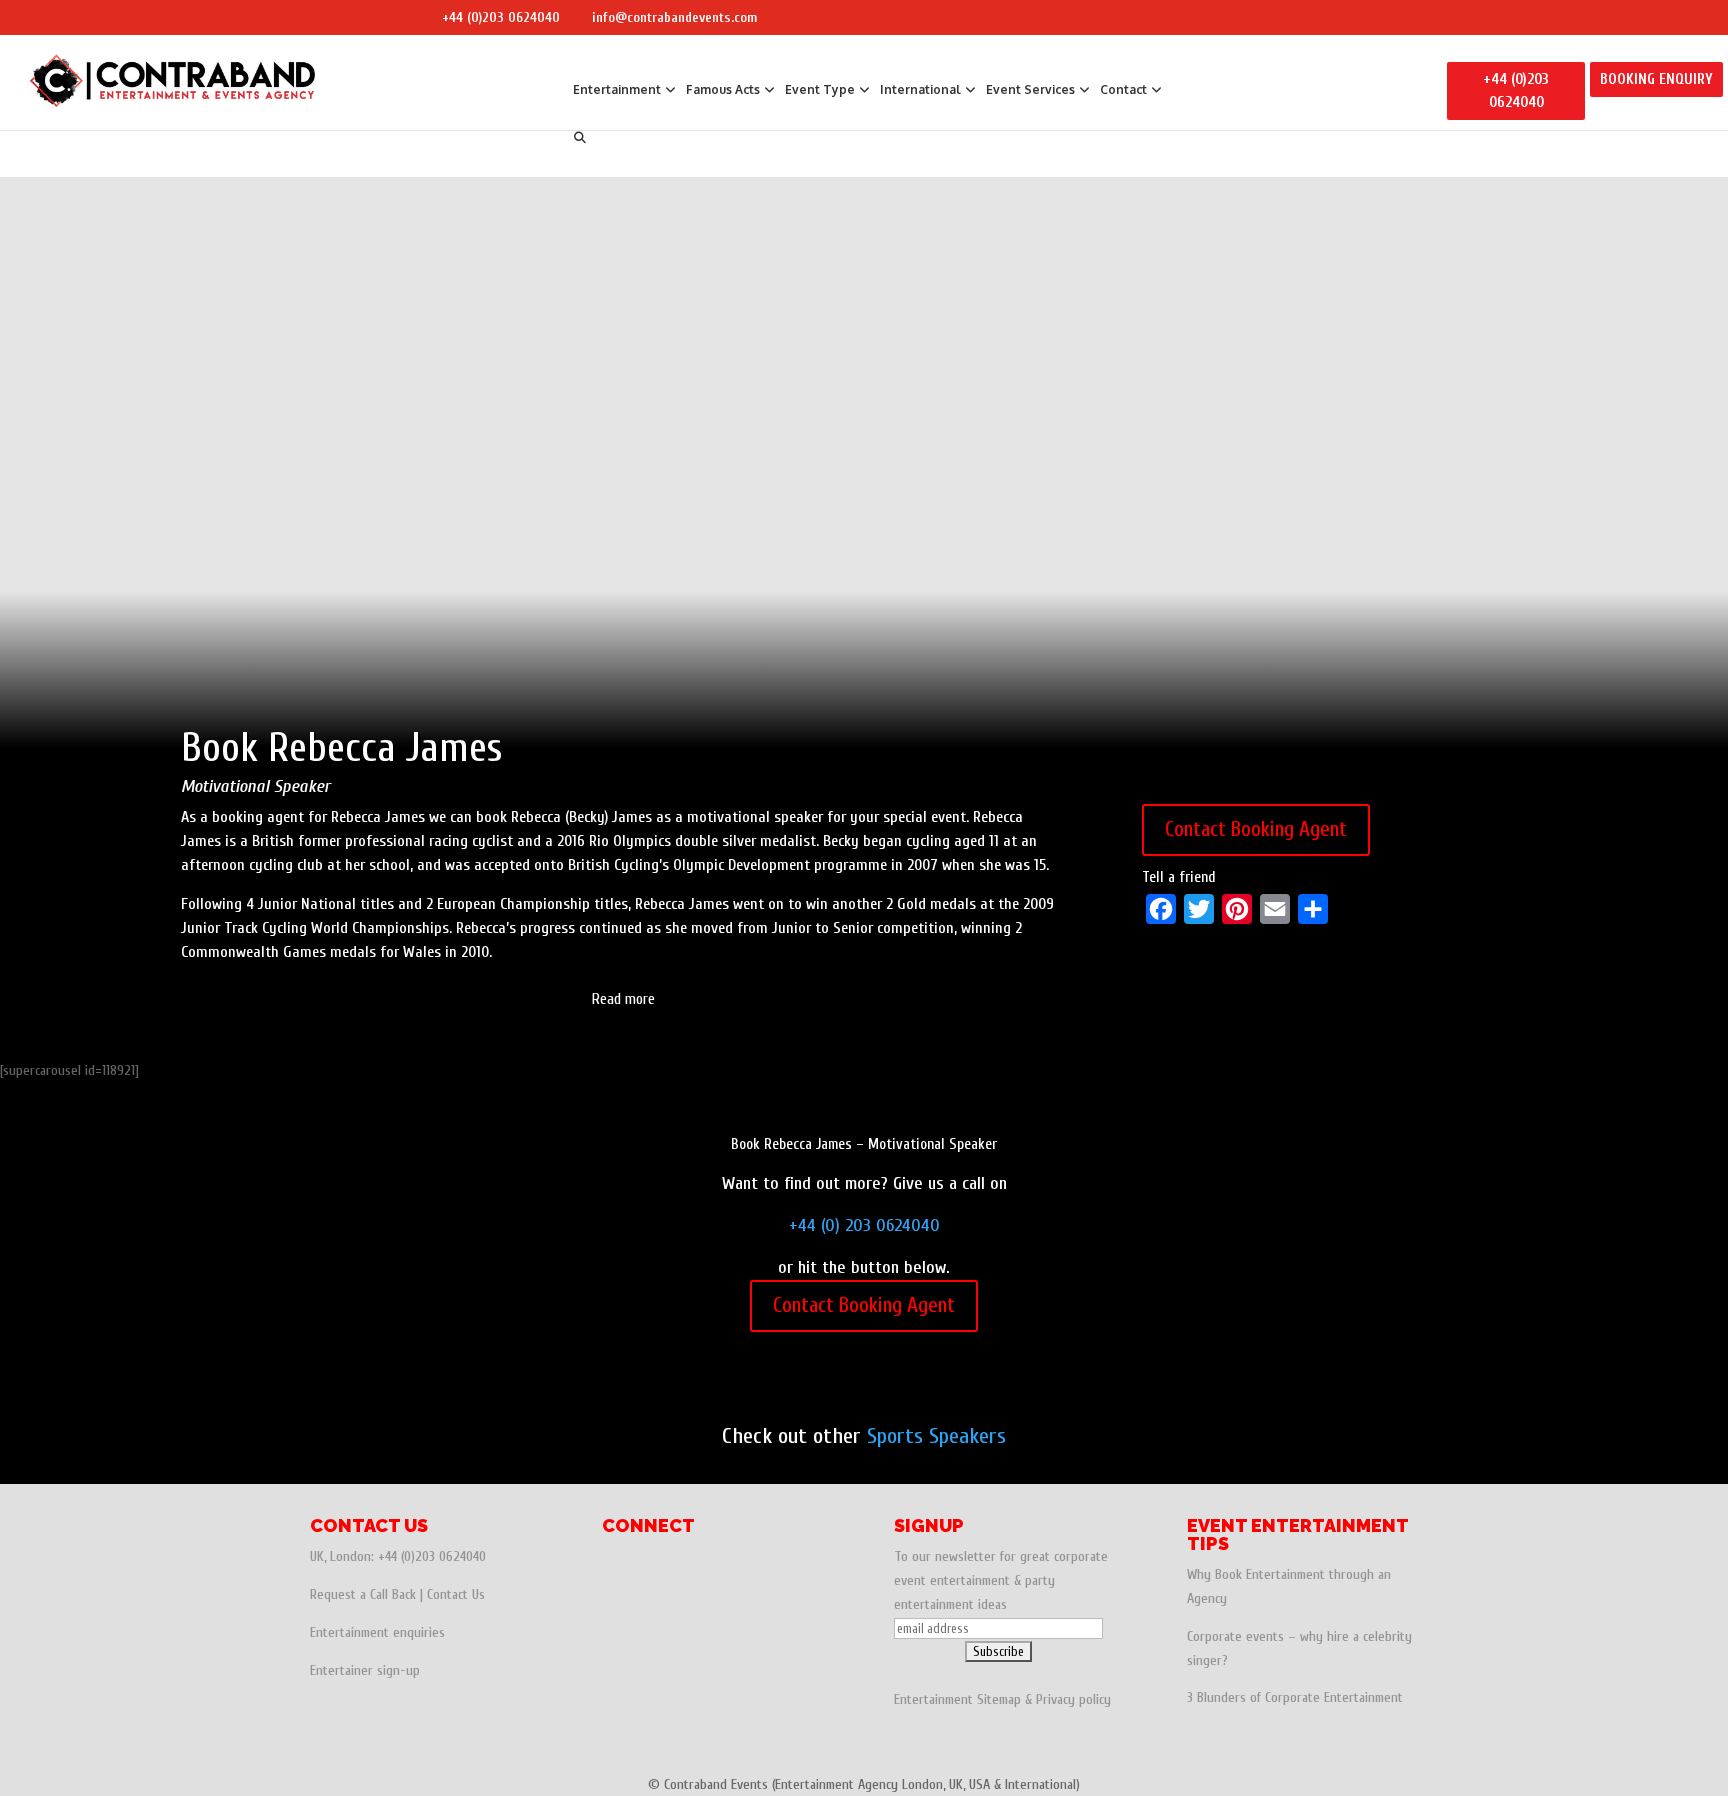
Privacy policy (1073, 1699)
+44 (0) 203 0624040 (864, 1225)
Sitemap (999, 1699)
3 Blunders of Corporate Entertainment (1295, 1697)
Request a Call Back (363, 1594)
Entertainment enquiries (377, 1632)
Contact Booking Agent (1256, 829)
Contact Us (456, 1594)
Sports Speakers (936, 1436)
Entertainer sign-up (365, 1670)
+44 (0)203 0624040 (501, 17)
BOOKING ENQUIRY (1656, 79)
